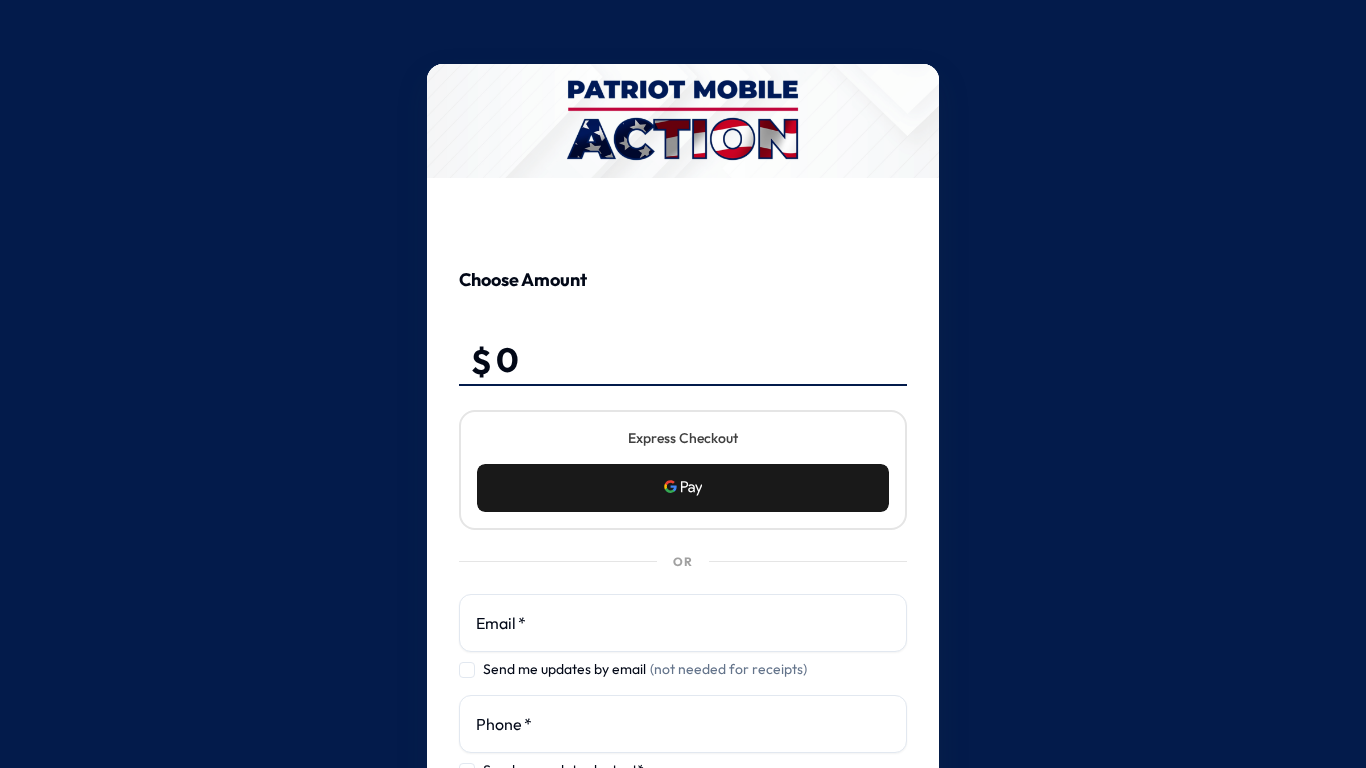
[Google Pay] (683, 488)
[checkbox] (467, 670)
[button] (683, 488)
